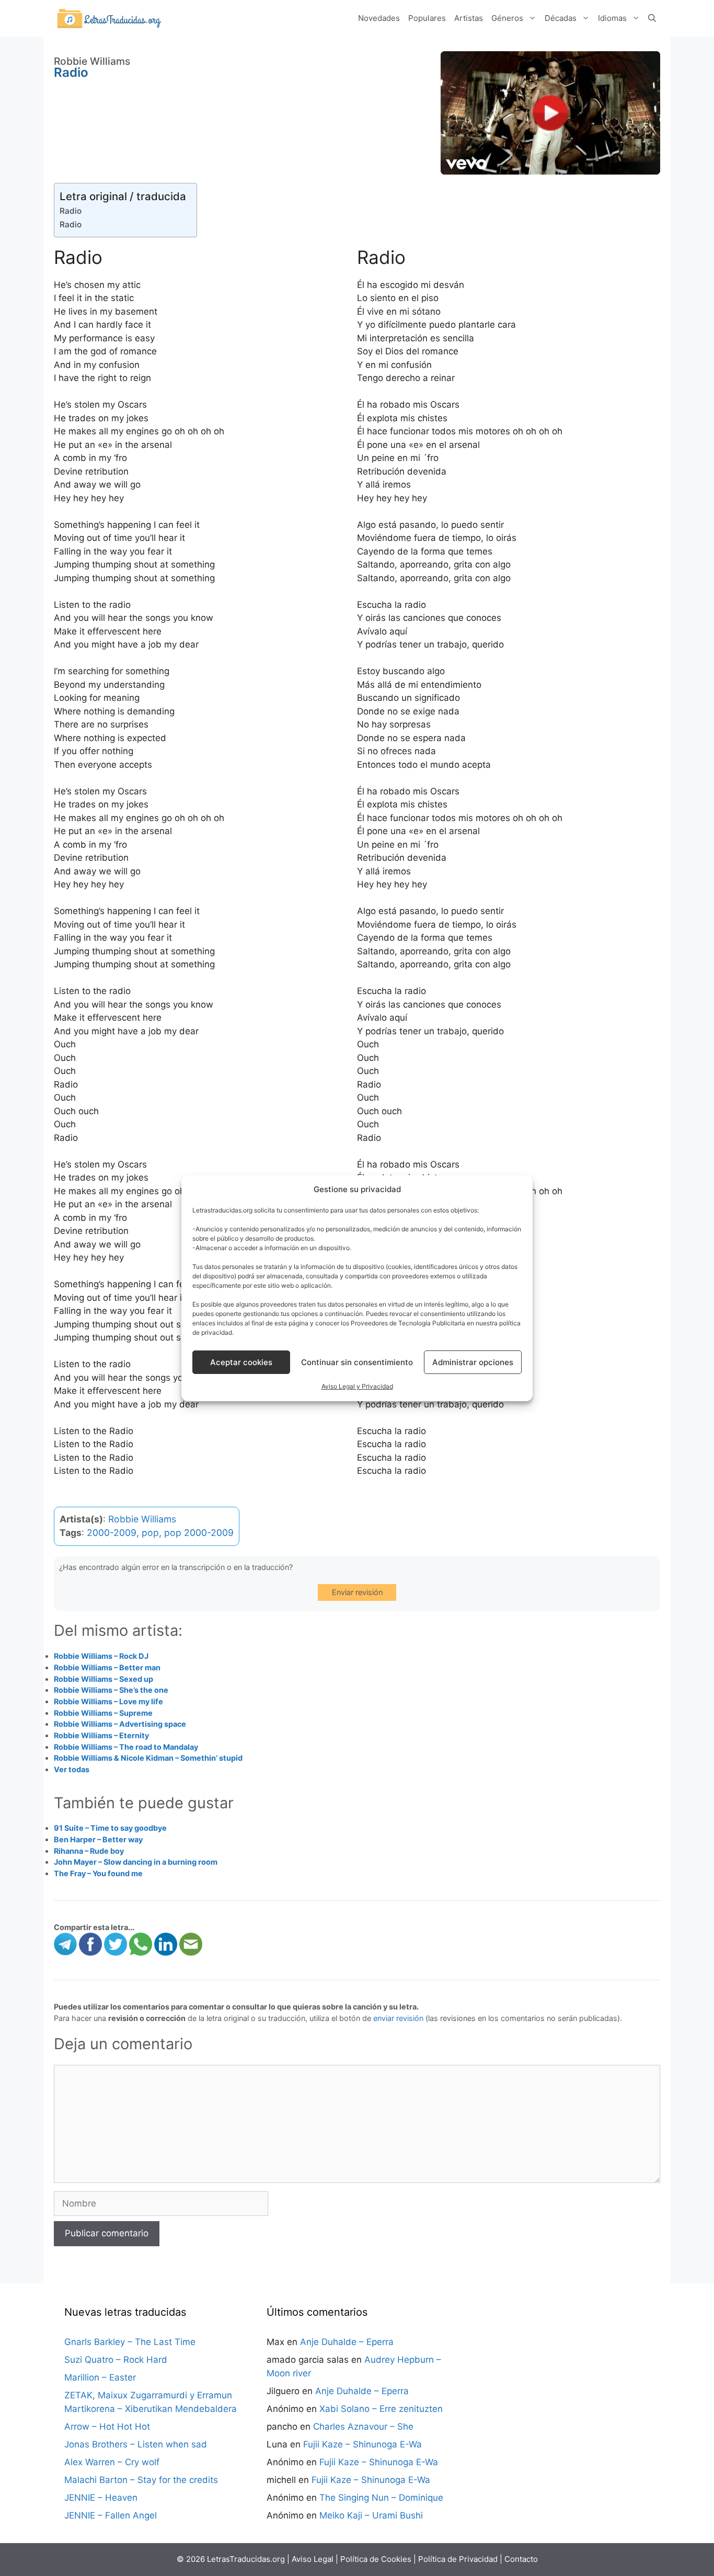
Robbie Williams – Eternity (101, 1735)
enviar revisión (398, 2018)
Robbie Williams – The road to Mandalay (126, 1747)
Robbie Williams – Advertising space (120, 1724)
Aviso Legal (313, 2559)
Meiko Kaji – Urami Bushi (371, 2515)
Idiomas (612, 18)
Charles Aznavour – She (363, 2427)
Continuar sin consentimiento (357, 1362)
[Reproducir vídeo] (550, 113)
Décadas (561, 18)
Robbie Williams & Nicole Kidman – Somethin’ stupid (148, 1758)
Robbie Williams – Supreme (103, 1713)
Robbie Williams (142, 1519)
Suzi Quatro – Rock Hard (116, 2360)
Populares (427, 18)
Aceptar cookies (241, 1362)
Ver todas (72, 1769)
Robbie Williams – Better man (107, 1667)
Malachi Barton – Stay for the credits (141, 2480)
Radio (71, 211)
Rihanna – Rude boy (89, 1851)
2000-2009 (112, 1533)
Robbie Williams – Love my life (108, 1701)
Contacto (521, 2559)
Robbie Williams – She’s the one (111, 1690)
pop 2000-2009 (199, 1533)
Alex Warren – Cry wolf (112, 2462)
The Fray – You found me (98, 1873)
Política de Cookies (376, 2559)
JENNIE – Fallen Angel (111, 2515)
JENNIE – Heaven (101, 2498)
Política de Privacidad (458, 2559)
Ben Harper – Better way (98, 1839)
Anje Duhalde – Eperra (347, 2342)
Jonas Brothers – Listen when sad (136, 2444)
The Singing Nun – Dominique (381, 2498)
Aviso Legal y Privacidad (357, 1386)
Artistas (469, 18)
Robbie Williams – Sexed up (103, 1679)
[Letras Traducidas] (109, 18)
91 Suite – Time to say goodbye (110, 1828)
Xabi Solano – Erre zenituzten (381, 2409)
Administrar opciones (473, 1362)
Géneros (507, 18)
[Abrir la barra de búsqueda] (652, 18)
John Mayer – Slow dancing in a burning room (136, 1862)
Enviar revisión (357, 1592)
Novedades (379, 18)
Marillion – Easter (100, 2377)
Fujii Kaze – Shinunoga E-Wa (362, 2444)
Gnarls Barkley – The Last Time (130, 2342)
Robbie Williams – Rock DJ (101, 1656)
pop (150, 1533)
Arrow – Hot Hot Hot (107, 2427)
